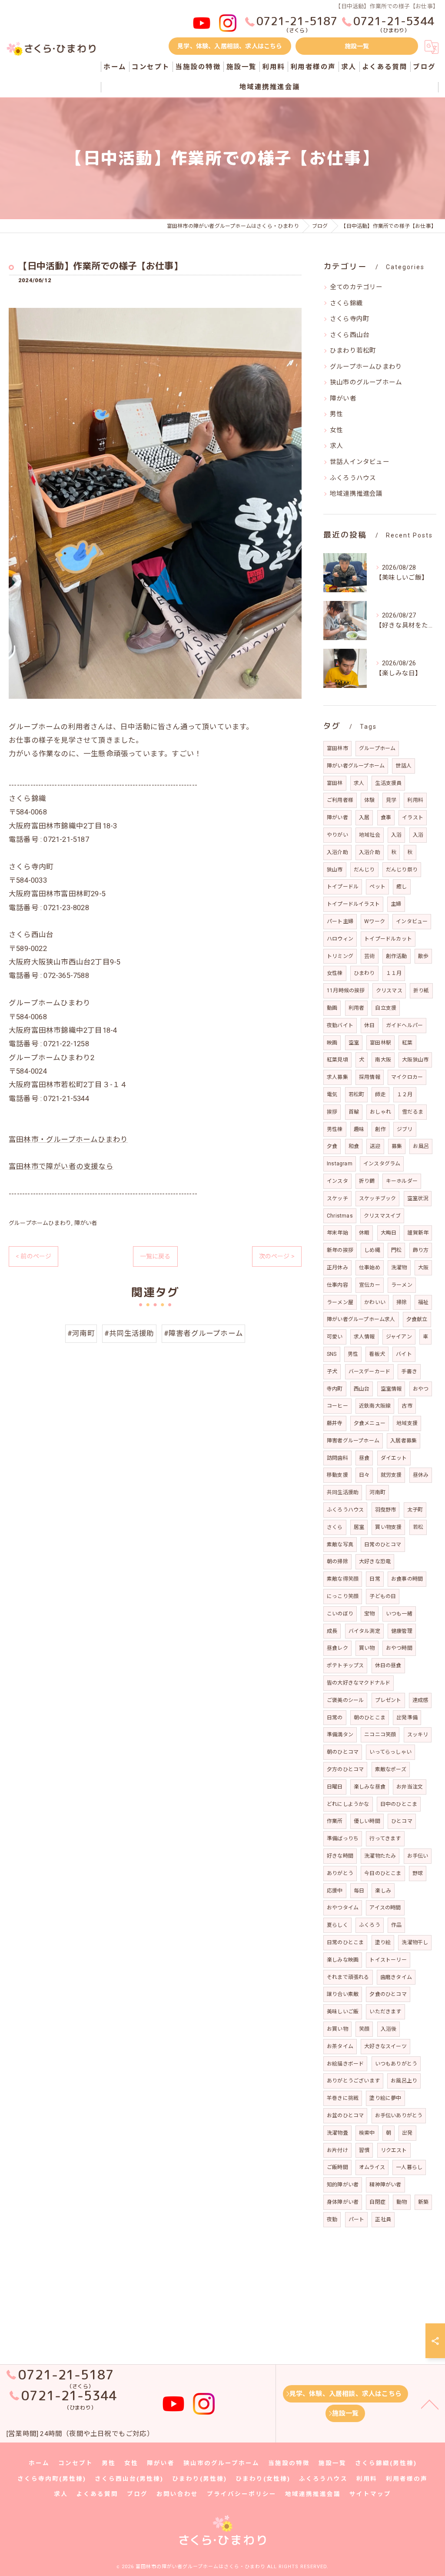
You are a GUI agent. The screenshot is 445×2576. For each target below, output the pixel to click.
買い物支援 (388, 1527)
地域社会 (370, 835)
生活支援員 (388, 783)
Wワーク (375, 921)
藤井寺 (335, 1423)
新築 (423, 2202)
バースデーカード (370, 1371)
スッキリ (418, 1735)
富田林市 (337, 748)
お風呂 (421, 1146)
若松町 (357, 1094)
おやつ (421, 1389)
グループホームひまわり (40, 1223)
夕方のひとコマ (345, 1769)
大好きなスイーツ (385, 2046)
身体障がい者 (343, 2202)
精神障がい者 (385, 2185)
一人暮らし (409, 2167)
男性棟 (335, 1129)
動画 (332, 1008)
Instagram (340, 1164)
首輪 (354, 1112)
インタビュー (412, 921)
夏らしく (337, 1925)
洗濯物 (399, 1268)
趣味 (359, 1129)
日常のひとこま (345, 1942)
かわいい (375, 1302)
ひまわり (364, 973)
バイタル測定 (364, 1631)
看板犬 (377, 1354)
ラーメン (402, 1285)
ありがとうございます (353, 2081)
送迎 (375, 1146)
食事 (386, 818)
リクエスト (394, 2150)
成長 (332, 1631)
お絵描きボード (345, 2064)
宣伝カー (370, 1285)
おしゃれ (380, 1112)
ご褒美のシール (345, 1700)
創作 (380, 1129)
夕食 (332, 1146)
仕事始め (370, 1268)
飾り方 (421, 1250)
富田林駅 (380, 1043)
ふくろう (370, 1925)
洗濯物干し (415, 1942)
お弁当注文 (410, 1787)
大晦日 (389, 1233)
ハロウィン (340, 939)
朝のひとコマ (343, 1752)
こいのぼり (340, 1614)
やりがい (337, 835)
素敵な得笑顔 (343, 1579)
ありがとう (340, 1873)
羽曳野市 (386, 1510)
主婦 (396, 904)
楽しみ (383, 1891)
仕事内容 (337, 1285)
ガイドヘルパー (404, 1025)
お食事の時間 (407, 1579)
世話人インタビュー (360, 462)
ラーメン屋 (340, 1302)
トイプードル (343, 887)
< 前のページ (33, 1256)
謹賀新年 (418, 1233)
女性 (336, 430)
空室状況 (418, 1198)
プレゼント (388, 1700)
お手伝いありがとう (399, 2116)
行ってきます (385, 1839)
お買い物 (337, 2029)
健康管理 (402, 1631)
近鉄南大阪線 (375, 1406)
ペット (377, 887)
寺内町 (335, 1389)
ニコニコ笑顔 (380, 1735)
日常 (375, 1579)
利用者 (357, 1008)
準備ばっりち (343, 1839)
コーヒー (337, 1406)
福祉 (423, 1302)
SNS (332, 1354)
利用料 (415, 800)
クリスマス (389, 991)
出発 (407, 2133)
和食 (354, 1146)
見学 (391, 800)
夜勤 (332, 2219)
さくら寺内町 (350, 319)
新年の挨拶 (340, 1250)
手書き (409, 1371)
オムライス (372, 2167)
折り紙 (421, 991)
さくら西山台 (350, 335)
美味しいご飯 (343, 2012)
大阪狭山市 (415, 1060)
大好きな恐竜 (375, 1562)
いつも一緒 (399, 1614)
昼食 (364, 1458)
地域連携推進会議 (356, 494)
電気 (332, 1094)
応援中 (335, 1891)
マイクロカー (407, 1077)
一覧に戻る (155, 1256)
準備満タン (340, 1735)
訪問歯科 (337, 1458)
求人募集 (337, 1077)
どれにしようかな (348, 1804)
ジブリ (405, 1129)
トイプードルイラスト (353, 904)
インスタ (337, 1181)
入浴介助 (337, 852)
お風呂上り (404, 2081)
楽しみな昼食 (370, 1787)
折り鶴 (367, 1181)
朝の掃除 (337, 1562)
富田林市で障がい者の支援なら (61, 1166)
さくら (335, 1527)
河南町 (377, 1492)
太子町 (415, 1510)
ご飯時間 (337, 2167)
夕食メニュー (370, 1423)
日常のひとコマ (383, 1545)
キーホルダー (402, 1181)
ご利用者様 (340, 800)
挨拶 (332, 1112)
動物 (402, 2202)
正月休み (337, 1268)
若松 (418, 1527)
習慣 (364, 2150)
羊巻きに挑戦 (343, 2098)
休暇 (364, 1233)
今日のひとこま (383, 1873)
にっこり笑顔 (343, 1596)
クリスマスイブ (382, 1216)
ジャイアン (399, 1337)
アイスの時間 (385, 1908)
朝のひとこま (370, 1718)
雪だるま (413, 1112)
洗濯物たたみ (380, 1856)
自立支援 (386, 1008)
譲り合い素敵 (343, 1994)
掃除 (402, 1302)
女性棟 (335, 973)
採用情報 (370, 1077)
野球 (418, 1873)
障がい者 (86, 1223)
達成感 (420, 1700)
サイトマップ (370, 2494)
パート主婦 (340, 921)
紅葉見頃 (337, 1060)
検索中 (367, 2133)
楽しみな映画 (343, 1960)
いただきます (385, 2012)
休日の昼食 (388, 1665)
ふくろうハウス (353, 478)
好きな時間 (340, 1856)
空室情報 (391, 1389)
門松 (396, 1250)
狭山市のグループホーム (366, 382)
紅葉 (407, 1043)
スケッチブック (377, 1198)
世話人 (403, 766)
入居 (364, 818)
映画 (332, 1043)
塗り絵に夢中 (385, 2098)
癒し (402, 887)
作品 (396, 1925)
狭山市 (335, 870)
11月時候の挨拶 (346, 991)
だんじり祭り (402, 870)
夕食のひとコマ (388, 1994)
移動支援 (337, 1475)
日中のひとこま (399, 1804)
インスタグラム (382, 1164)
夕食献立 (417, 1319)
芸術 (369, 956)
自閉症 (377, 2202)
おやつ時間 (399, 1648)
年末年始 (337, 1233)
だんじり (364, 870)
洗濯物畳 (337, 2133)
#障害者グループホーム (203, 1333)
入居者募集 (403, 1441)
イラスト (413, 818)
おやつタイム (343, 1908)
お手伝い (418, 1856)
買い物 (367, 1648)
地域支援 (407, 1423)
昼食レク (337, 1648)
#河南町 (81, 1333)
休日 (369, 1025)
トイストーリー (388, 1960)
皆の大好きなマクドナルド (359, 1683)
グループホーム (377, 748)
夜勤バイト (340, 1025)
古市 (407, 1406)
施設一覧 (357, 46)
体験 (369, 800)
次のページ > (277, 1256)
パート (357, 2219)
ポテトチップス (345, 1665)
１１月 (394, 973)
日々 (364, 1475)
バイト (404, 1354)
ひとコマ (402, 1821)
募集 (397, 1146)
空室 (354, 1043)
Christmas (340, 1216)
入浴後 (389, 2029)
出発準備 (407, 1718)
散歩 (423, 956)
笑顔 (364, 2029)
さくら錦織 (346, 303)
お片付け (337, 2150)
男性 (336, 414)
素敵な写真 (340, 1545)
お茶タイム (340, 2046)
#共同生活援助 (129, 1333)
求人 (336, 446)
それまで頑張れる (348, 1977)
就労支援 (391, 1475)
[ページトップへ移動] (430, 2404)
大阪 (423, 1268)
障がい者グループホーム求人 (361, 1319)
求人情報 (364, 1337)
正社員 (383, 2219)
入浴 (396, 835)
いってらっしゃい (390, 1752)
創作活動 (397, 956)
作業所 (335, 1821)
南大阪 (383, 1060)
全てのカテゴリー (356, 287)
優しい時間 (367, 1821)
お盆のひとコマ (345, 2116)
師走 (380, 1094)
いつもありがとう (396, 2064)
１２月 (405, 1094)
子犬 (332, 1371)
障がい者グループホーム (356, 766)
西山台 (362, 1389)
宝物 (369, 1614)
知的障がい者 (343, 2185)
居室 (359, 1527)
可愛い (335, 1337)
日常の (335, 1718)
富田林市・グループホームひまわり (68, 1140)
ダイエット (394, 1458)
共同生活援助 (343, 1492)
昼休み (421, 1475)
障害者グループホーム (353, 1441)
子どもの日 (383, 1596)
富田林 (335, 783)
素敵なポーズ (391, 1769)
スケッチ (337, 1198)
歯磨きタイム (396, 1977)
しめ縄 (372, 1250)
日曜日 (335, 1787)
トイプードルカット (388, 939)
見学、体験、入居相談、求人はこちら (230, 46)
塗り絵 (383, 1942)
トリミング (340, 956)
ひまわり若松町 (353, 351)
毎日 (359, 1891)
